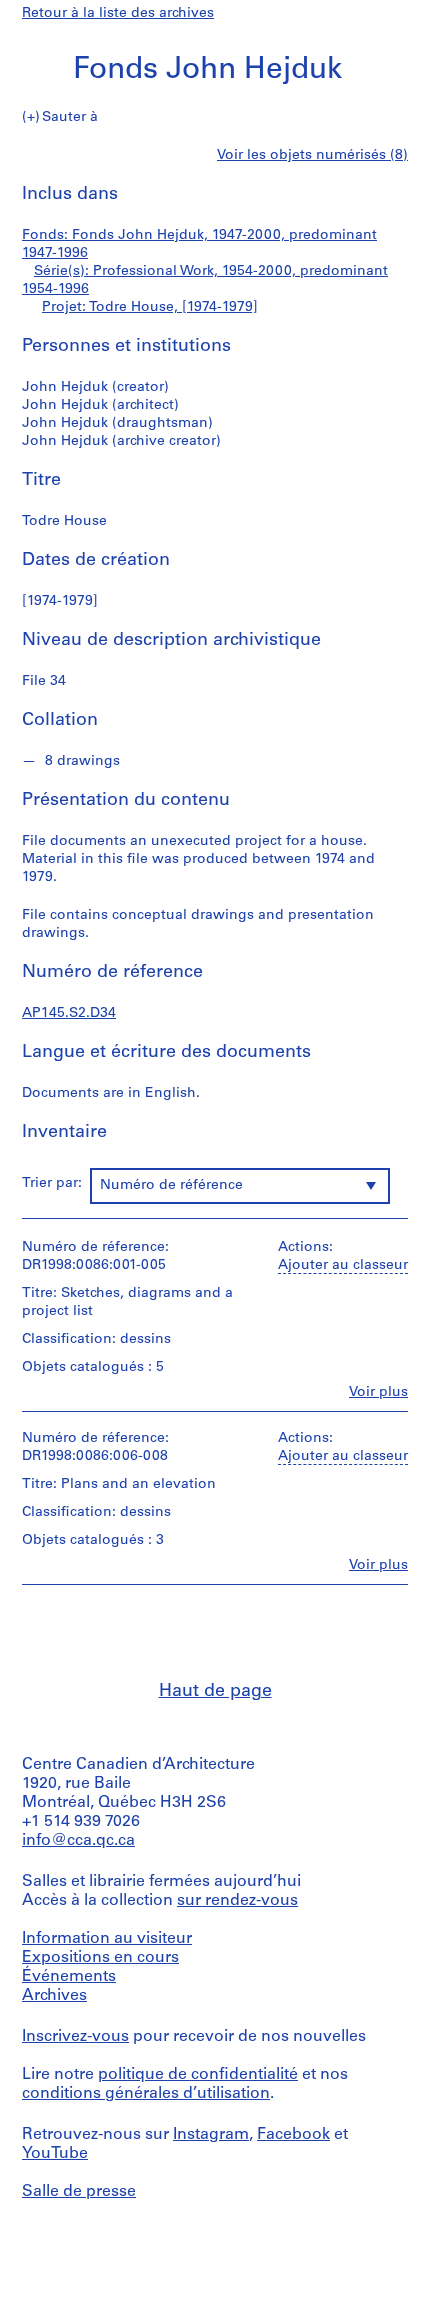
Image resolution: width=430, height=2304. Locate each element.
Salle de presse (79, 2192)
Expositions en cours (100, 1958)
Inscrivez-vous (75, 2037)
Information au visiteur (107, 1939)
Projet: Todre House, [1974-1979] (150, 307)
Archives (54, 1996)
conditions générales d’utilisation (146, 2094)
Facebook (293, 2135)
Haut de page (215, 1692)
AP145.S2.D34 (69, 1013)
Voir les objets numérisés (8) (312, 155)
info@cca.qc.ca (78, 1841)
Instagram (211, 2135)
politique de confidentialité (198, 2075)
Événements (69, 1977)
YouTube (55, 2154)
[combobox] (240, 1186)
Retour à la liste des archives (118, 13)
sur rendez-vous (237, 1901)
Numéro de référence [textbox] (171, 1185)
